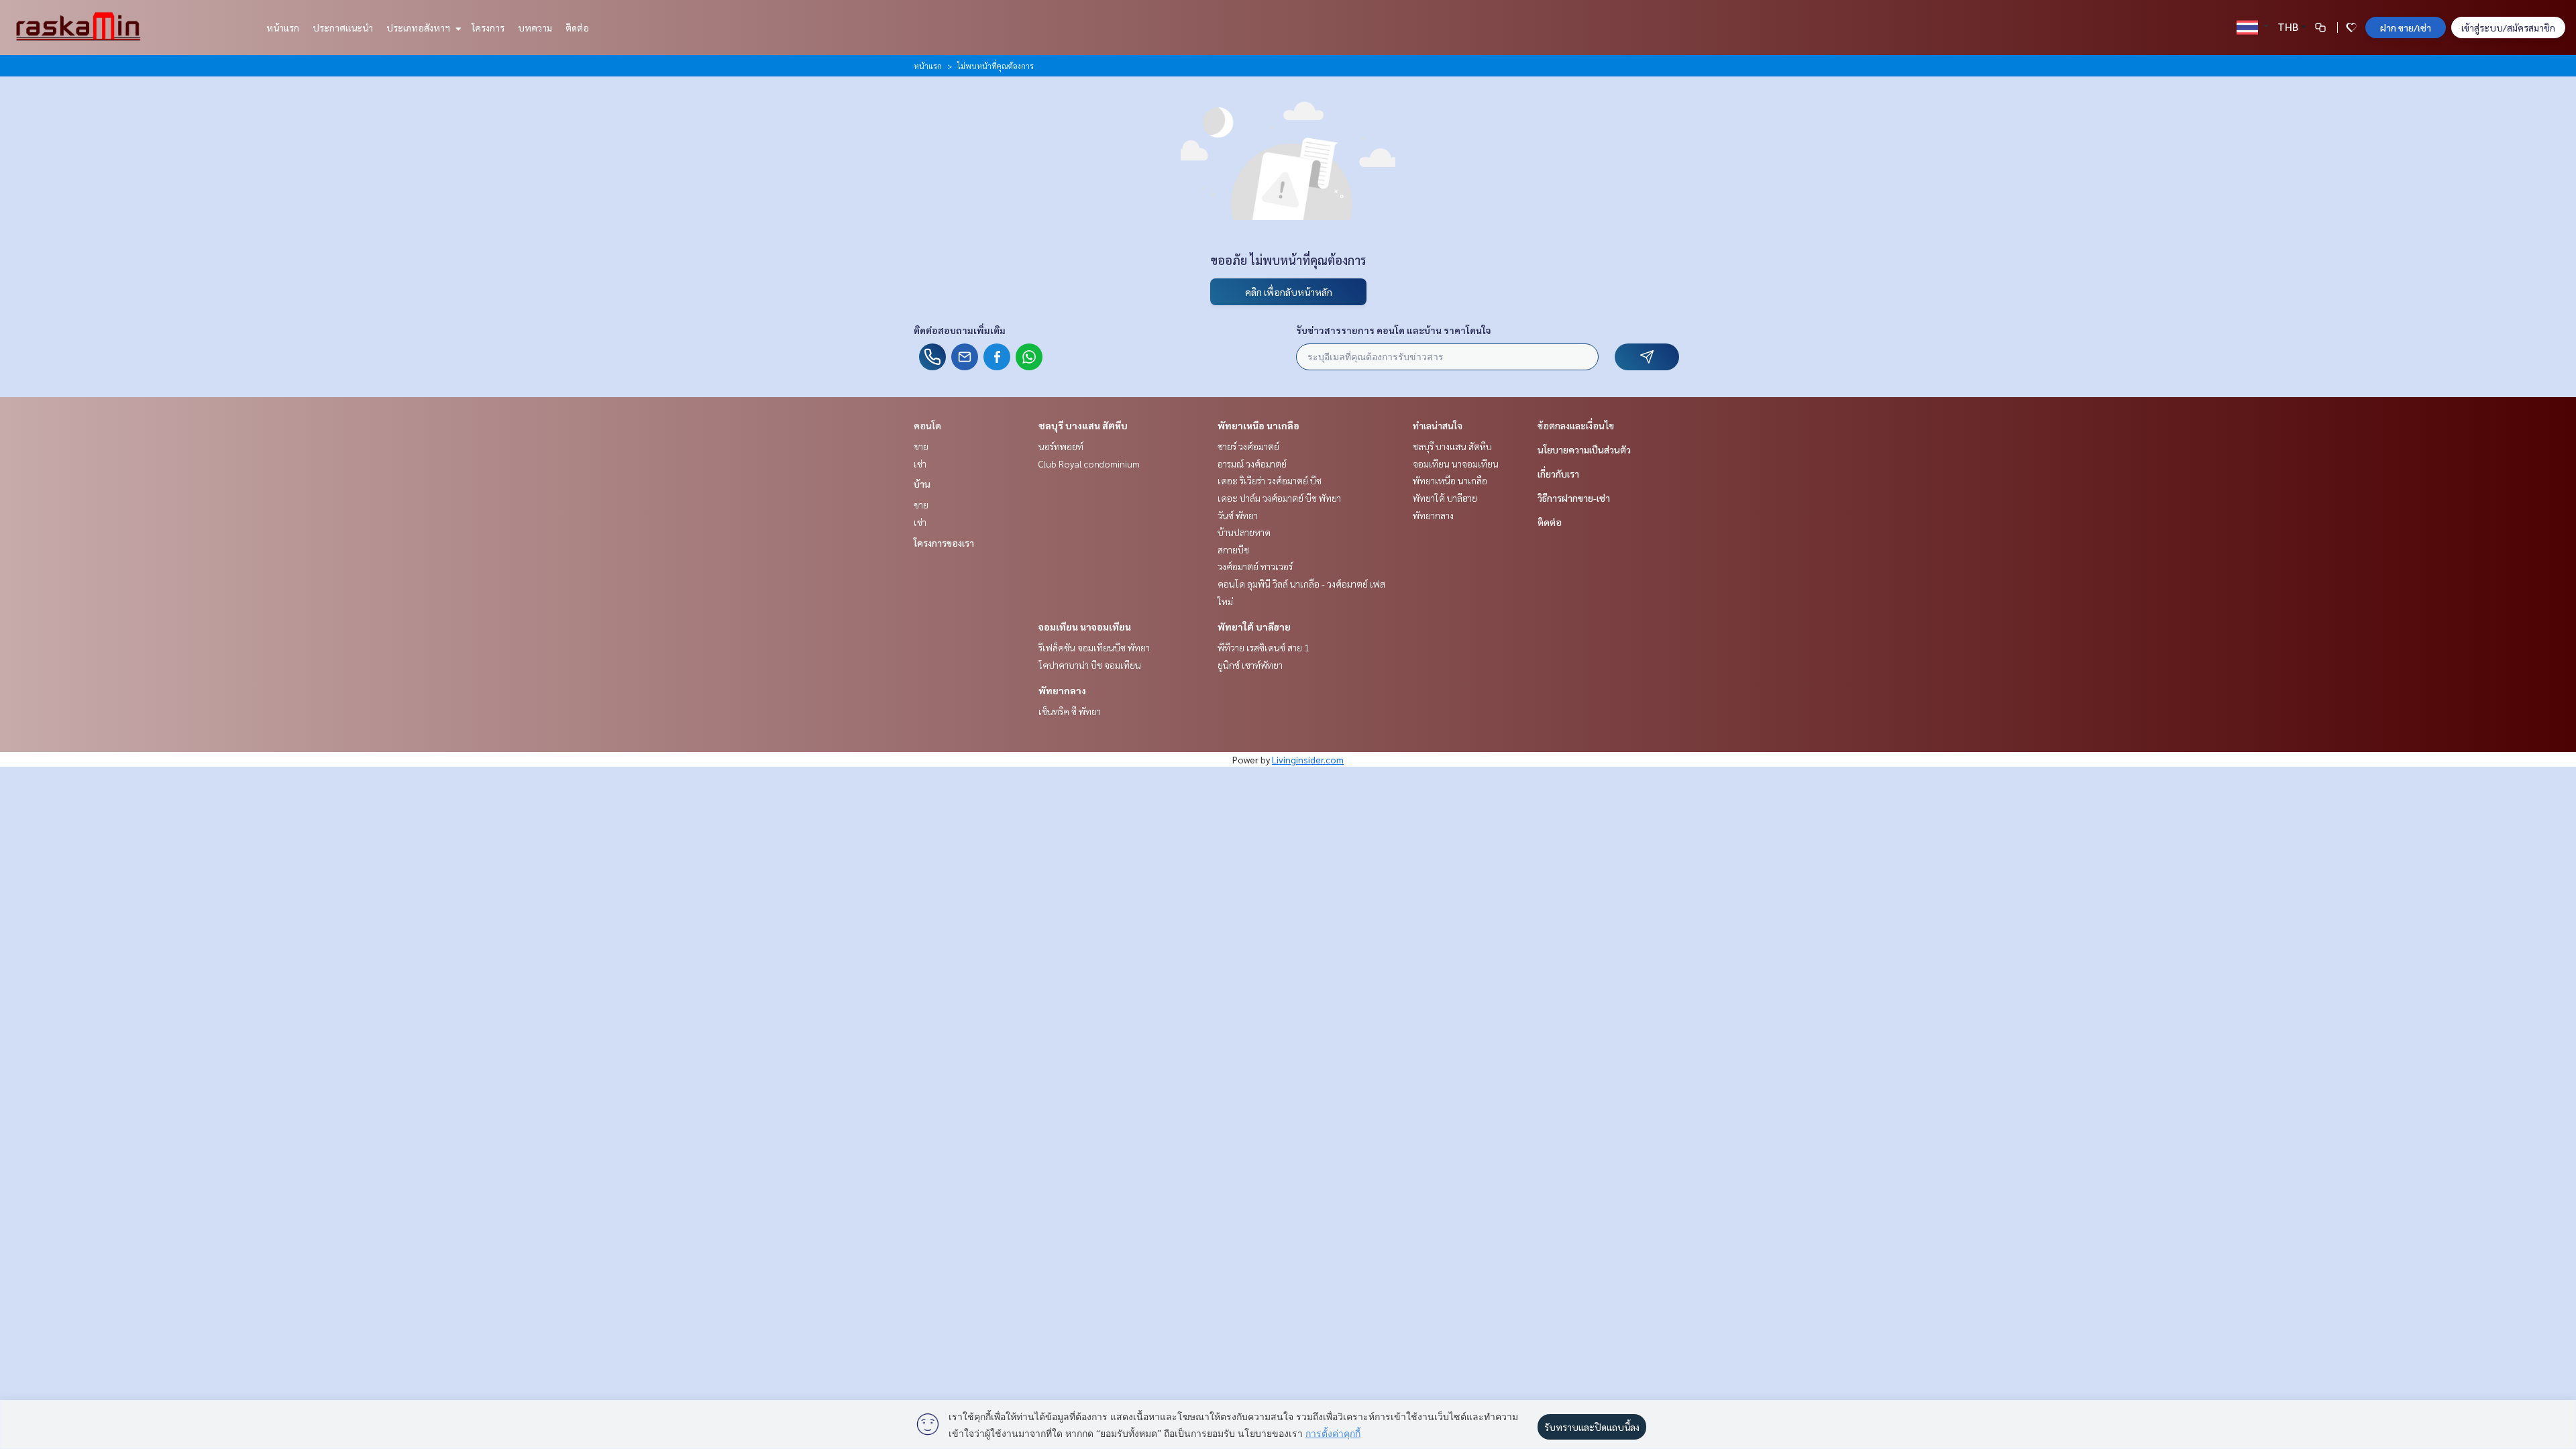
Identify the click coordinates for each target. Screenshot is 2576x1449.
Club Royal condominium (1089, 464)
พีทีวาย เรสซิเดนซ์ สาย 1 (1264, 647)
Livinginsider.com (1308, 759)
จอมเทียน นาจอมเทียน (1085, 627)
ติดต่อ (577, 28)
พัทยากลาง (1062, 690)
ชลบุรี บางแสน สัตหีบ (1083, 425)
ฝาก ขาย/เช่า (2406, 28)
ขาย (921, 446)
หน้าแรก (283, 28)
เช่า (920, 464)
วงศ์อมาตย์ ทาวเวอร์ (1255, 566)
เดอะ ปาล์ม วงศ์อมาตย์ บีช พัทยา (1279, 498)
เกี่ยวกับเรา (1558, 474)
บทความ (535, 28)
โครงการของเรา (944, 543)
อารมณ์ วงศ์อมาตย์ (1252, 464)
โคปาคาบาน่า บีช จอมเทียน (1090, 665)
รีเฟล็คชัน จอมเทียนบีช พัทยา (1094, 647)
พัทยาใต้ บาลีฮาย (1254, 627)
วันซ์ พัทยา (1238, 515)
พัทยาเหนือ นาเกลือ (1258, 425)
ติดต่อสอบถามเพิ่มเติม (960, 330)
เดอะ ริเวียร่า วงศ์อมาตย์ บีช (1270, 480)
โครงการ (488, 28)
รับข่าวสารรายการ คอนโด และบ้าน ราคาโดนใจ (1394, 330)
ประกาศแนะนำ (343, 28)
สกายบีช (1233, 549)
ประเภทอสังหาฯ (419, 28)
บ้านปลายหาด (1244, 532)
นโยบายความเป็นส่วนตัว (1584, 449)
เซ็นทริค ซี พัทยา (1070, 711)
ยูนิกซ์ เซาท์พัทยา (1250, 665)
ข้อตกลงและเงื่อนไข (1576, 425)
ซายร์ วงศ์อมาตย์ (1248, 446)
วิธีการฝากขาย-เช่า (1574, 498)
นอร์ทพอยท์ (1061, 446)
